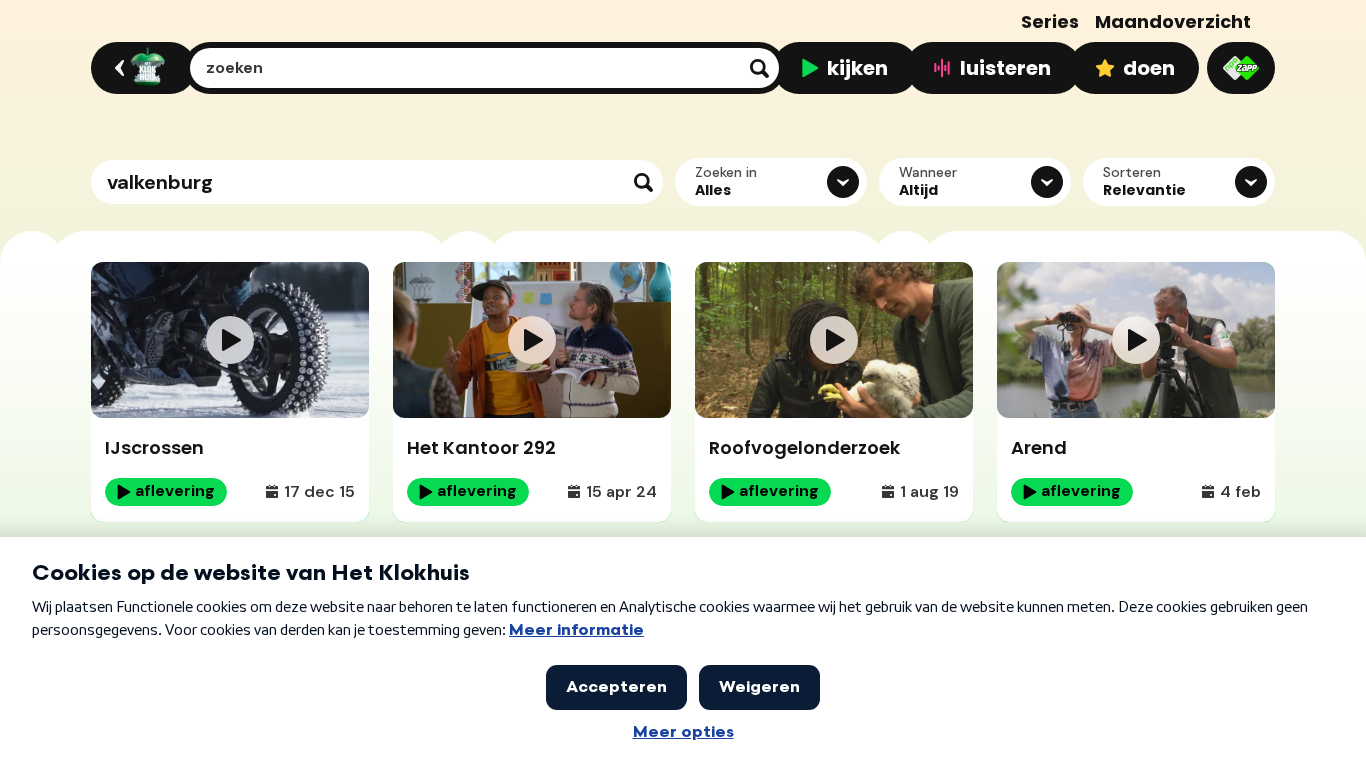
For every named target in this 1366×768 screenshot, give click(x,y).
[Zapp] (1241, 68)
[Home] (140, 68)
